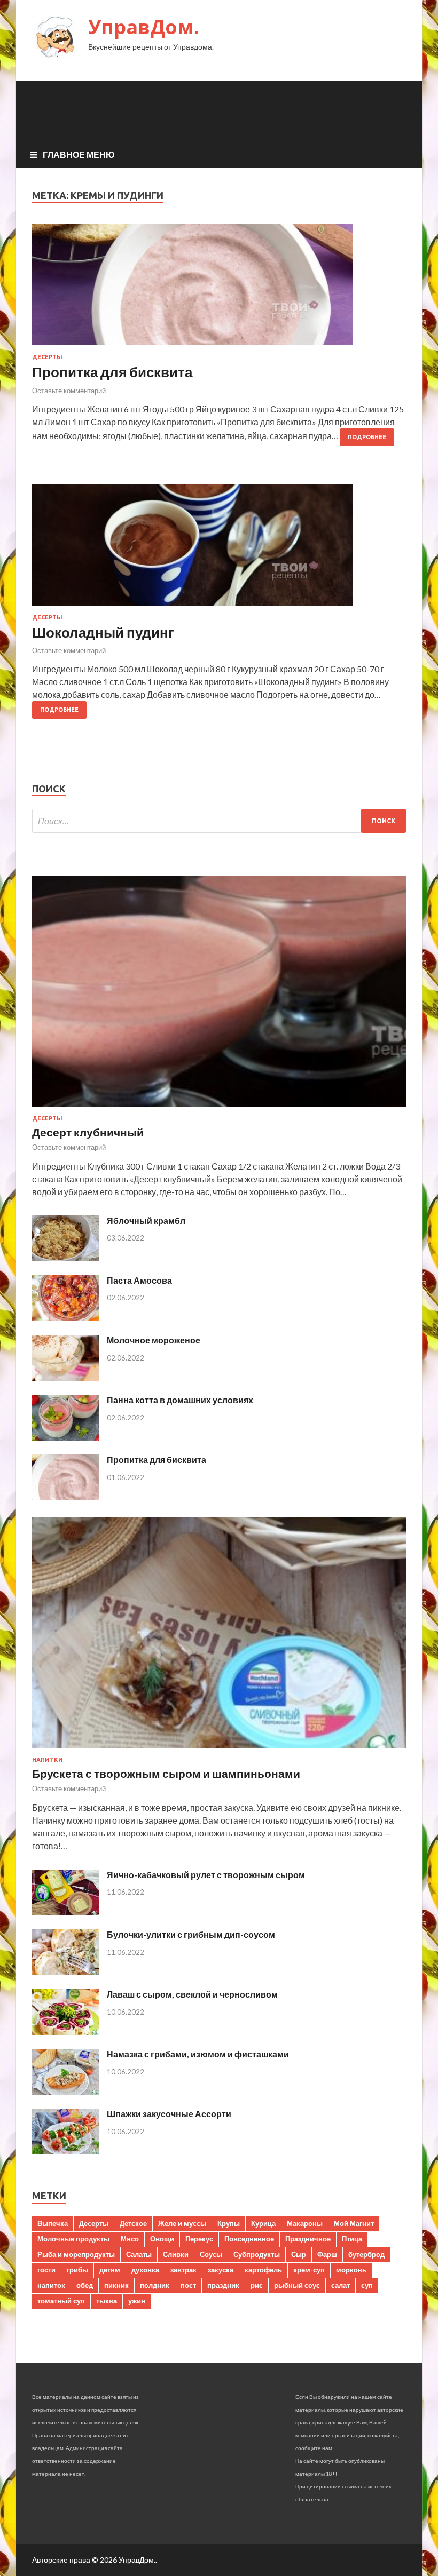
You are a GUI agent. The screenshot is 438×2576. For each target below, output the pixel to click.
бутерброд (366, 2254)
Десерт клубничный (88, 1132)
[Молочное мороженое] (65, 1377)
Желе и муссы (182, 2223)
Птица (352, 2239)
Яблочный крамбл (146, 1221)
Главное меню (79, 154)
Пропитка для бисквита (112, 372)
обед (85, 2285)
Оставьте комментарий (69, 391)
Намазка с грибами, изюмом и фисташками (198, 2054)
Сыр (299, 2254)
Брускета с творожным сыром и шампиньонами (166, 1773)
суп (367, 2285)
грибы (77, 2270)
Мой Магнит (354, 2223)
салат (341, 2285)
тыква (107, 2301)
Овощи (162, 2239)
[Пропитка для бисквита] (219, 289)
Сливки (176, 2254)
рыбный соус (297, 2285)
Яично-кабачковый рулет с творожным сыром (206, 1875)
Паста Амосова (139, 1280)
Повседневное (249, 2239)
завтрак (183, 2270)
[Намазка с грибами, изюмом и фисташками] (65, 2091)
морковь (351, 2270)
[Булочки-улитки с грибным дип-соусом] (65, 1972)
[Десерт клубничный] (219, 1108)
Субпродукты (257, 2254)
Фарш (327, 2254)
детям (110, 2270)
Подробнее (367, 437)
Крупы (229, 2223)
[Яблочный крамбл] (65, 1258)
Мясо (130, 2239)
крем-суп (309, 2270)
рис (257, 2285)
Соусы (211, 2254)
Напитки (48, 1760)
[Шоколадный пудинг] (219, 549)
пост (188, 2285)
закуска (221, 2270)
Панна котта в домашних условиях (180, 1400)
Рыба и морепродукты (76, 2254)
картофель (263, 2270)
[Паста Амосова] (65, 1318)
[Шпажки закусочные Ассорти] (65, 2151)
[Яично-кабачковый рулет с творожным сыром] (65, 1912)
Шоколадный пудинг (103, 632)
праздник (223, 2285)
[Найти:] (219, 821)
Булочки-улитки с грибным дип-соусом (191, 1934)
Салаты (139, 2254)
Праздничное (308, 2239)
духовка (145, 2270)
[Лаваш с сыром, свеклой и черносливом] (65, 2032)
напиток (51, 2285)
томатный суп (61, 2301)
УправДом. (144, 27)
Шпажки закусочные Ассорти (169, 2114)
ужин (137, 2301)
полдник (155, 2285)
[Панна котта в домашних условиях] (65, 1437)
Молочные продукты (73, 2239)
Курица (263, 2223)
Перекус (199, 2239)
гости (46, 2270)
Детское (133, 2223)
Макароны (305, 2223)
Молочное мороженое (154, 1340)
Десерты (47, 357)
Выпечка (53, 2223)
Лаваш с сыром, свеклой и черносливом (192, 1994)
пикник (116, 2285)
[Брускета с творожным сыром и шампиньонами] (219, 1750)
